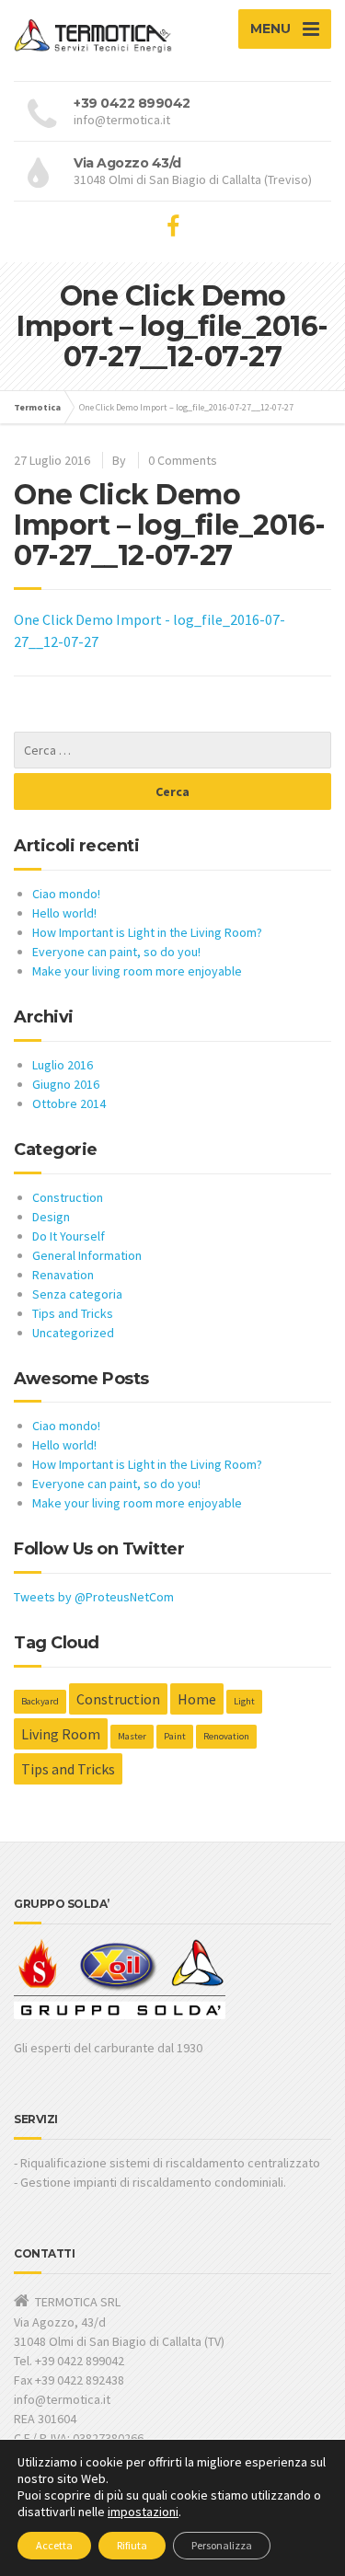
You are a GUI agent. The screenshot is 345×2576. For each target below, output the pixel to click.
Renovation (226, 1736)
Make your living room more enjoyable (137, 971)
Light (244, 1701)
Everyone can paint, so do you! (116, 952)
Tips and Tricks (73, 1313)
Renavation (63, 1275)
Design (51, 1217)
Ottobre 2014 (69, 1103)
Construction (68, 1197)
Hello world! (64, 913)
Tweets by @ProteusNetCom (94, 1597)
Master (132, 1736)
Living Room (61, 1734)
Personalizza (222, 2545)
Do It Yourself (69, 1236)
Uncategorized (73, 1333)
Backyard (40, 1701)
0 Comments (183, 460)
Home (197, 1699)
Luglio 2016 (63, 1065)
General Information (87, 1255)
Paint (175, 1736)
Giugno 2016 (66, 1084)
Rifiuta (132, 2545)
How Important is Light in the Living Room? (147, 932)
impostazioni (143, 2512)
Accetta (54, 2545)
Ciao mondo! (66, 894)
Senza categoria (77, 1294)
